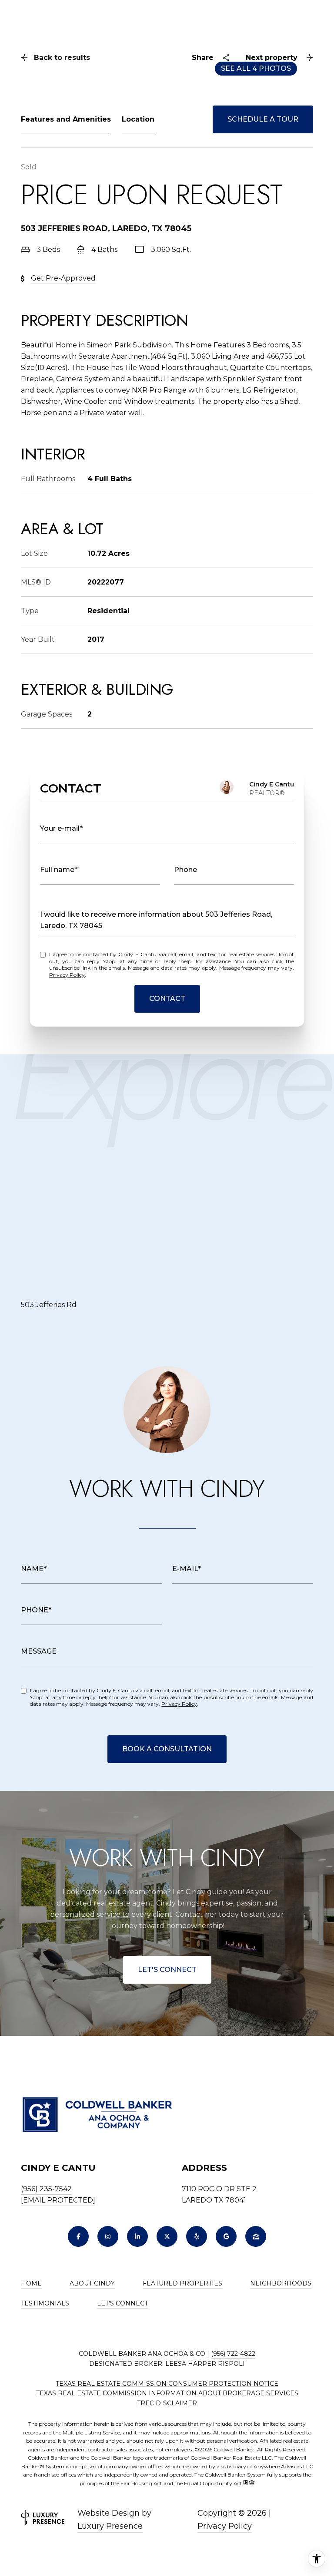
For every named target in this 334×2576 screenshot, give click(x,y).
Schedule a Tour (263, 119)
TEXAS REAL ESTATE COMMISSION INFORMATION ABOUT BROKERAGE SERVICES (167, 2393)
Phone (185, 870)
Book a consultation (167, 1749)
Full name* (59, 870)
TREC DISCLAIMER (167, 2403)
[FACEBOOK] (78, 2236)
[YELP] (197, 2236)
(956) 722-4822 (233, 2354)
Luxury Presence (110, 2526)
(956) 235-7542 (46, 2189)
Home (31, 2283)
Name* (34, 1569)
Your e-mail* (61, 828)
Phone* (36, 1610)
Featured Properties (182, 2283)
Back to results (62, 58)
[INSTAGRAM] (108, 2236)
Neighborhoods (281, 2283)
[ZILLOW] (256, 2236)
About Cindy (92, 2283)
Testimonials (45, 2303)
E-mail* (187, 1569)
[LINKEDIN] (137, 2236)
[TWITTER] (167, 2236)
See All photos (256, 68)
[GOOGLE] (226, 2236)
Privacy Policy (67, 975)
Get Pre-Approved (63, 278)
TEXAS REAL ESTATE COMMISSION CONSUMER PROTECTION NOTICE (167, 2384)
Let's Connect (167, 1970)
